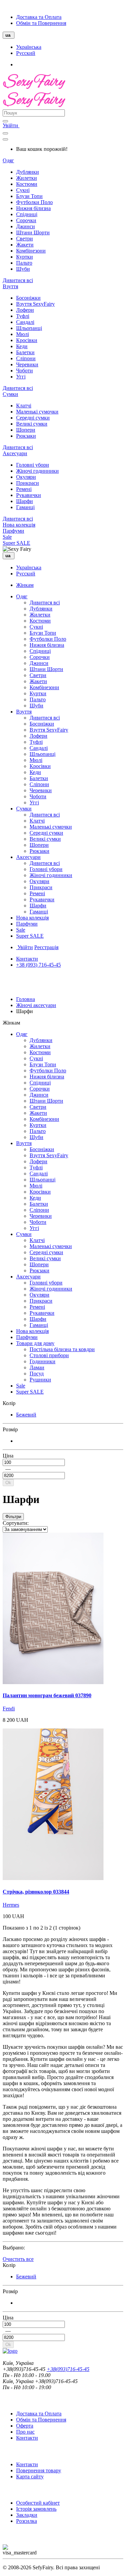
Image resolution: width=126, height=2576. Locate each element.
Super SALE (16, 543)
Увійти (11, 125)
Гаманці (25, 507)
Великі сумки (32, 424)
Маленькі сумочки (37, 412)
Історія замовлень (36, 2509)
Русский (26, 53)
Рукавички (29, 495)
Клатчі (24, 406)
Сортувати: (16, 1523)
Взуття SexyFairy (35, 304)
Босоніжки (28, 298)
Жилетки (27, 178)
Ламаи (37, 1367)
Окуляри (26, 477)
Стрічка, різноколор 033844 (36, 1892)
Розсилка (27, 2521)
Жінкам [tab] (25, 585)
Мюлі (23, 334)
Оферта (25, 2426)
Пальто (24, 263)
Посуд (37, 1374)
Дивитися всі (18, 280)
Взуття (10, 286)
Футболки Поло (34, 202)
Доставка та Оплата (39, 17)
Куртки (25, 257)
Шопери (26, 430)
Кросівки (27, 340)
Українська (29, 47)
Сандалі (25, 322)
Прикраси (28, 483)
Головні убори (33, 465)
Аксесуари (15, 453)
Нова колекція (19, 525)
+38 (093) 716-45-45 (38, 965)
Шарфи (25, 501)
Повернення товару (39, 2470)
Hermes (11, 1905)
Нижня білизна (33, 208)
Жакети (25, 245)
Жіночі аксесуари (36, 1005)
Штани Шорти (33, 232)
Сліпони (26, 358)
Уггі (21, 377)
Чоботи (25, 371)
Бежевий (26, 1415)
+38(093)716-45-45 (68, 2369)
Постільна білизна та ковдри (62, 1349)
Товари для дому (35, 1343)
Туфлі (23, 316)
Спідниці (27, 214)
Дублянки (28, 172)
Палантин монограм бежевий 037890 (47, 1695)
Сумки (10, 394)
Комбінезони (31, 251)
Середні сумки (33, 418)
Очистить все (18, 2259)
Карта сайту (30, 2477)
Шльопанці (29, 328)
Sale (7, 537)
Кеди (22, 346)
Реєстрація (46, 947)
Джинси (26, 226)
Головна (26, 999)
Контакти (27, 959)
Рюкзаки (26, 436)
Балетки (25, 352)
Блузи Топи (29, 196)
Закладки (27, 2515)
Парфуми (13, 531)
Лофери (25, 310)
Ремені (24, 489)
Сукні (23, 190)
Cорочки (26, 220)
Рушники (40, 1380)
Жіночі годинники (37, 471)
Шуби (23, 269)
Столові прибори (49, 1355)
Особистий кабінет (38, 2503)
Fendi (9, 1709)
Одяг (8, 160)
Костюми (27, 184)
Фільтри (13, 1517)
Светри (25, 239)
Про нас (25, 2432)
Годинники (43, 1361)
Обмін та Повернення (41, 23)
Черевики (27, 364)
